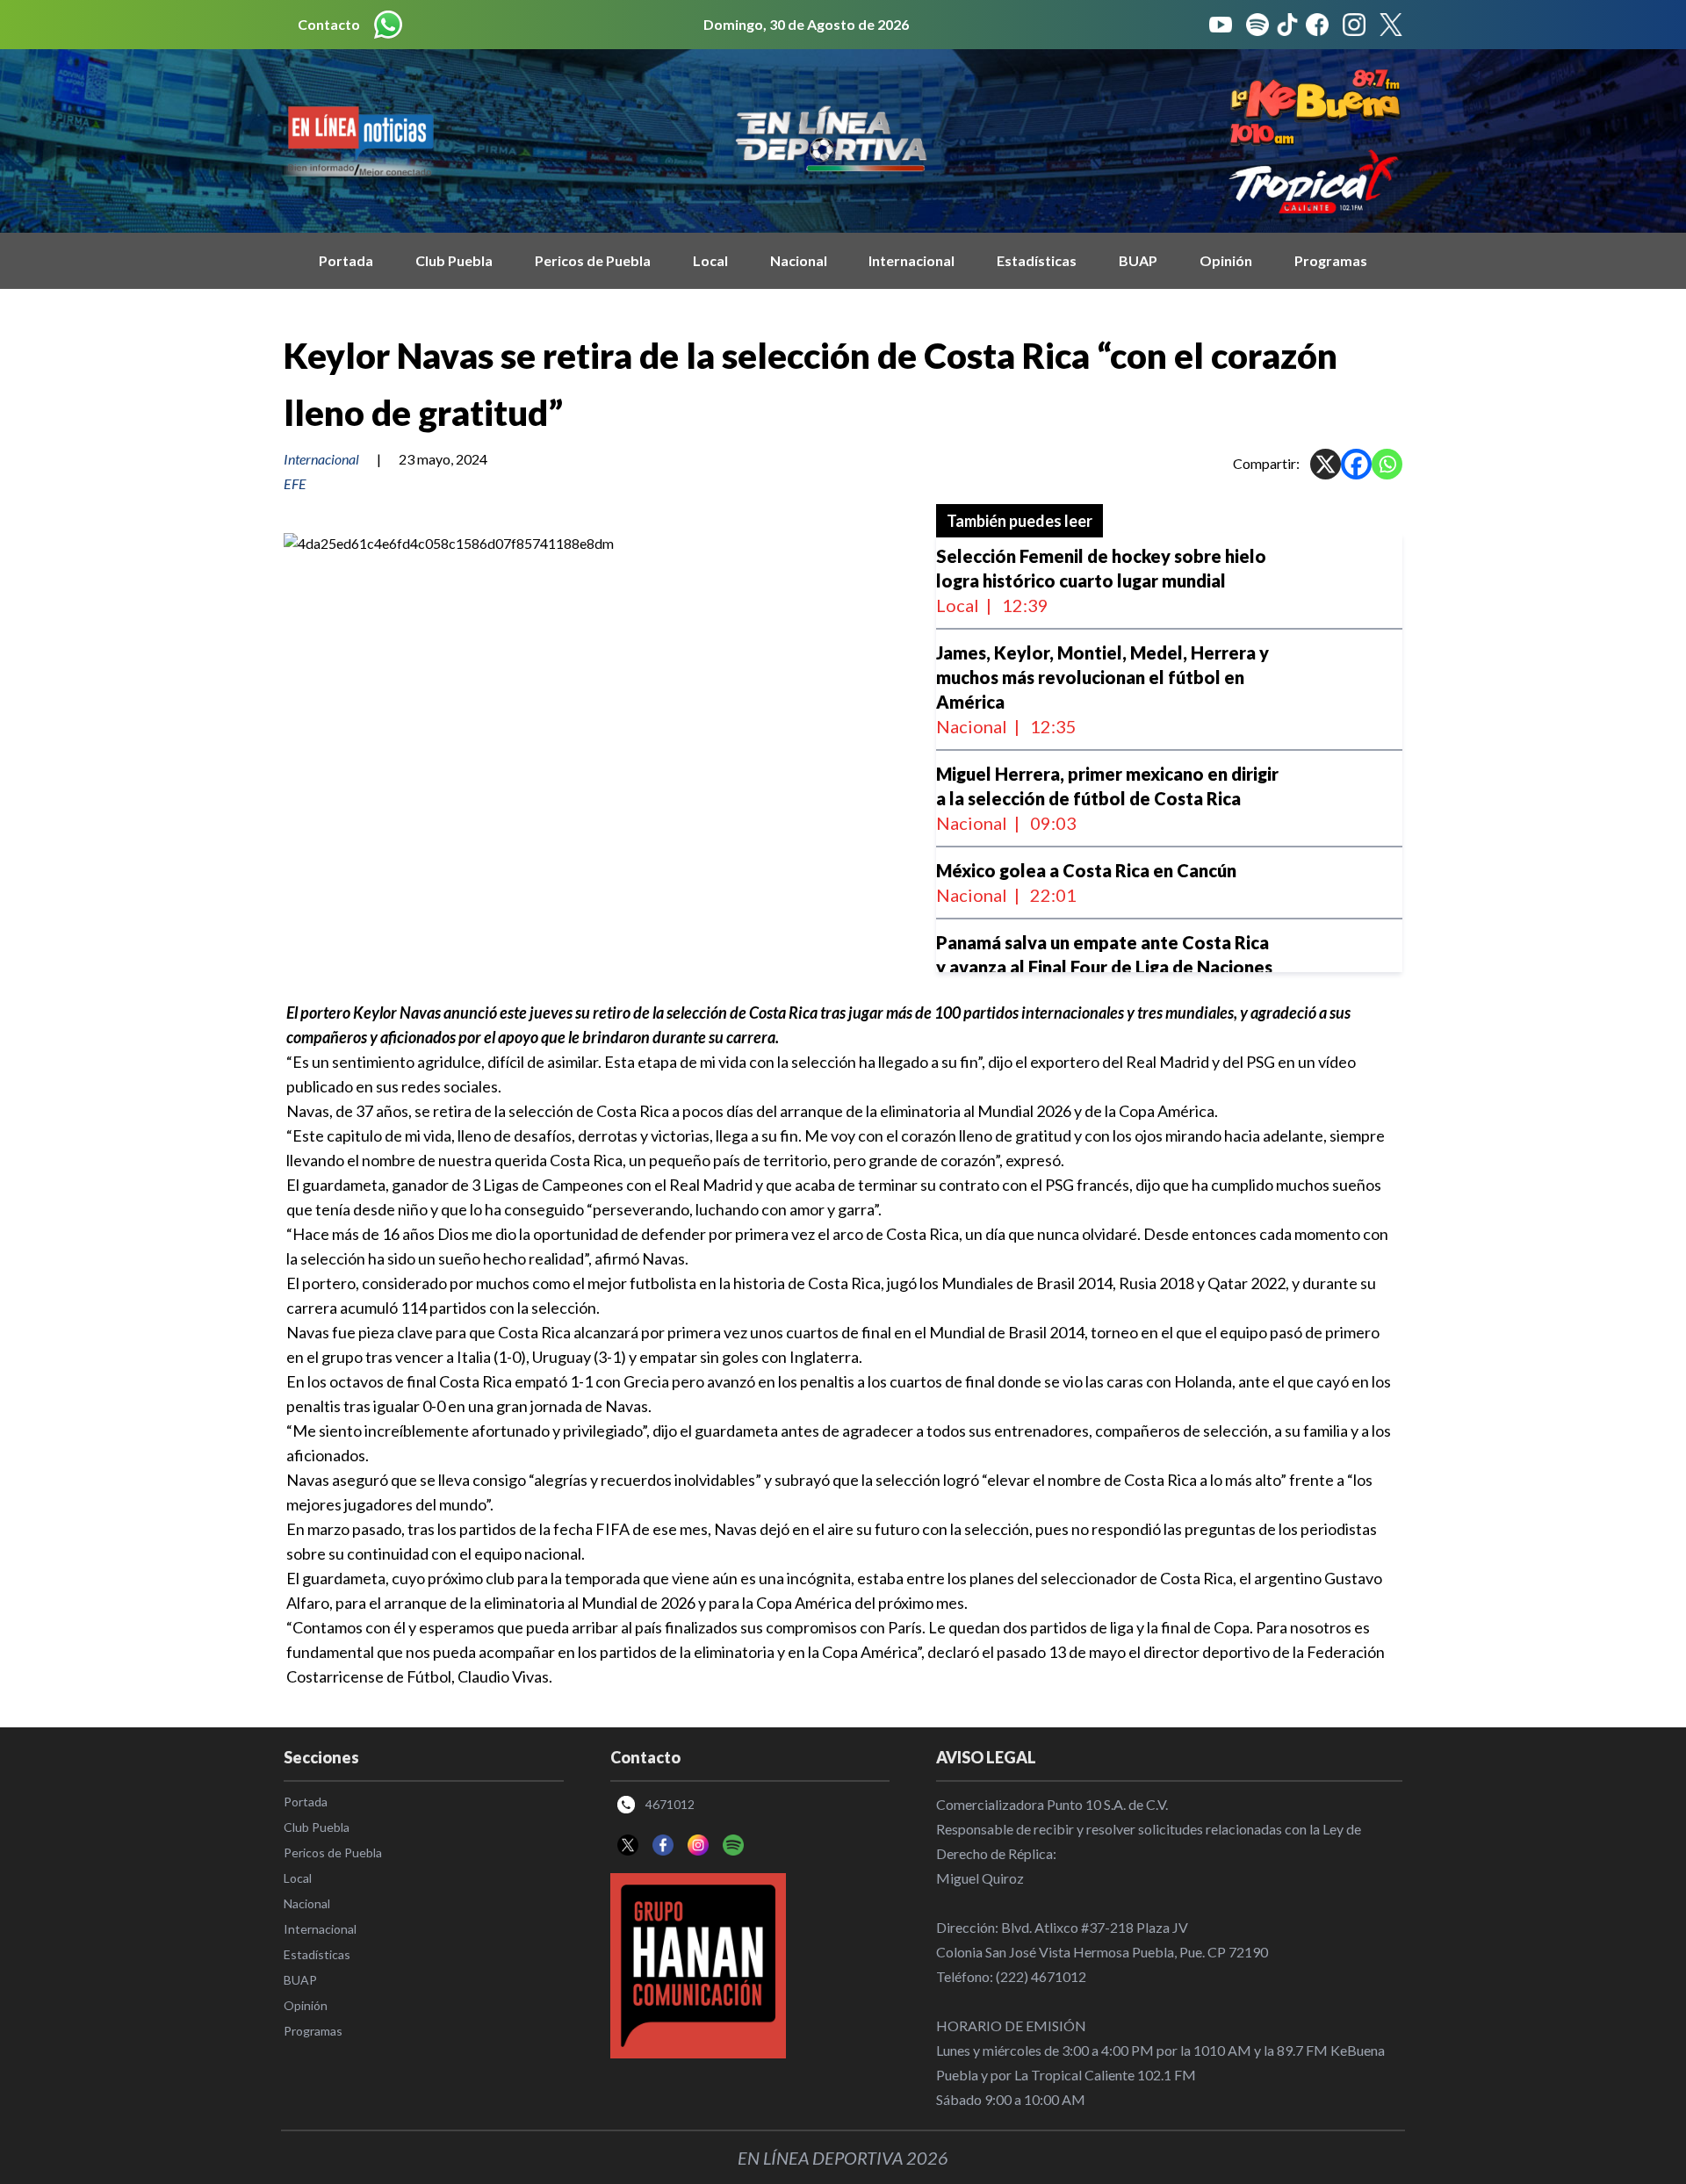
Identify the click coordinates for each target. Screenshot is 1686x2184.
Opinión (1226, 260)
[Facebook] (1356, 464)
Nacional (799, 260)
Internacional (911, 260)
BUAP (1138, 260)
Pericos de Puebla (593, 260)
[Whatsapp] (1387, 464)
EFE (295, 483)
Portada (346, 260)
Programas (1331, 260)
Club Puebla (454, 260)
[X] (1326, 464)
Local (710, 260)
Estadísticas (1037, 260)
